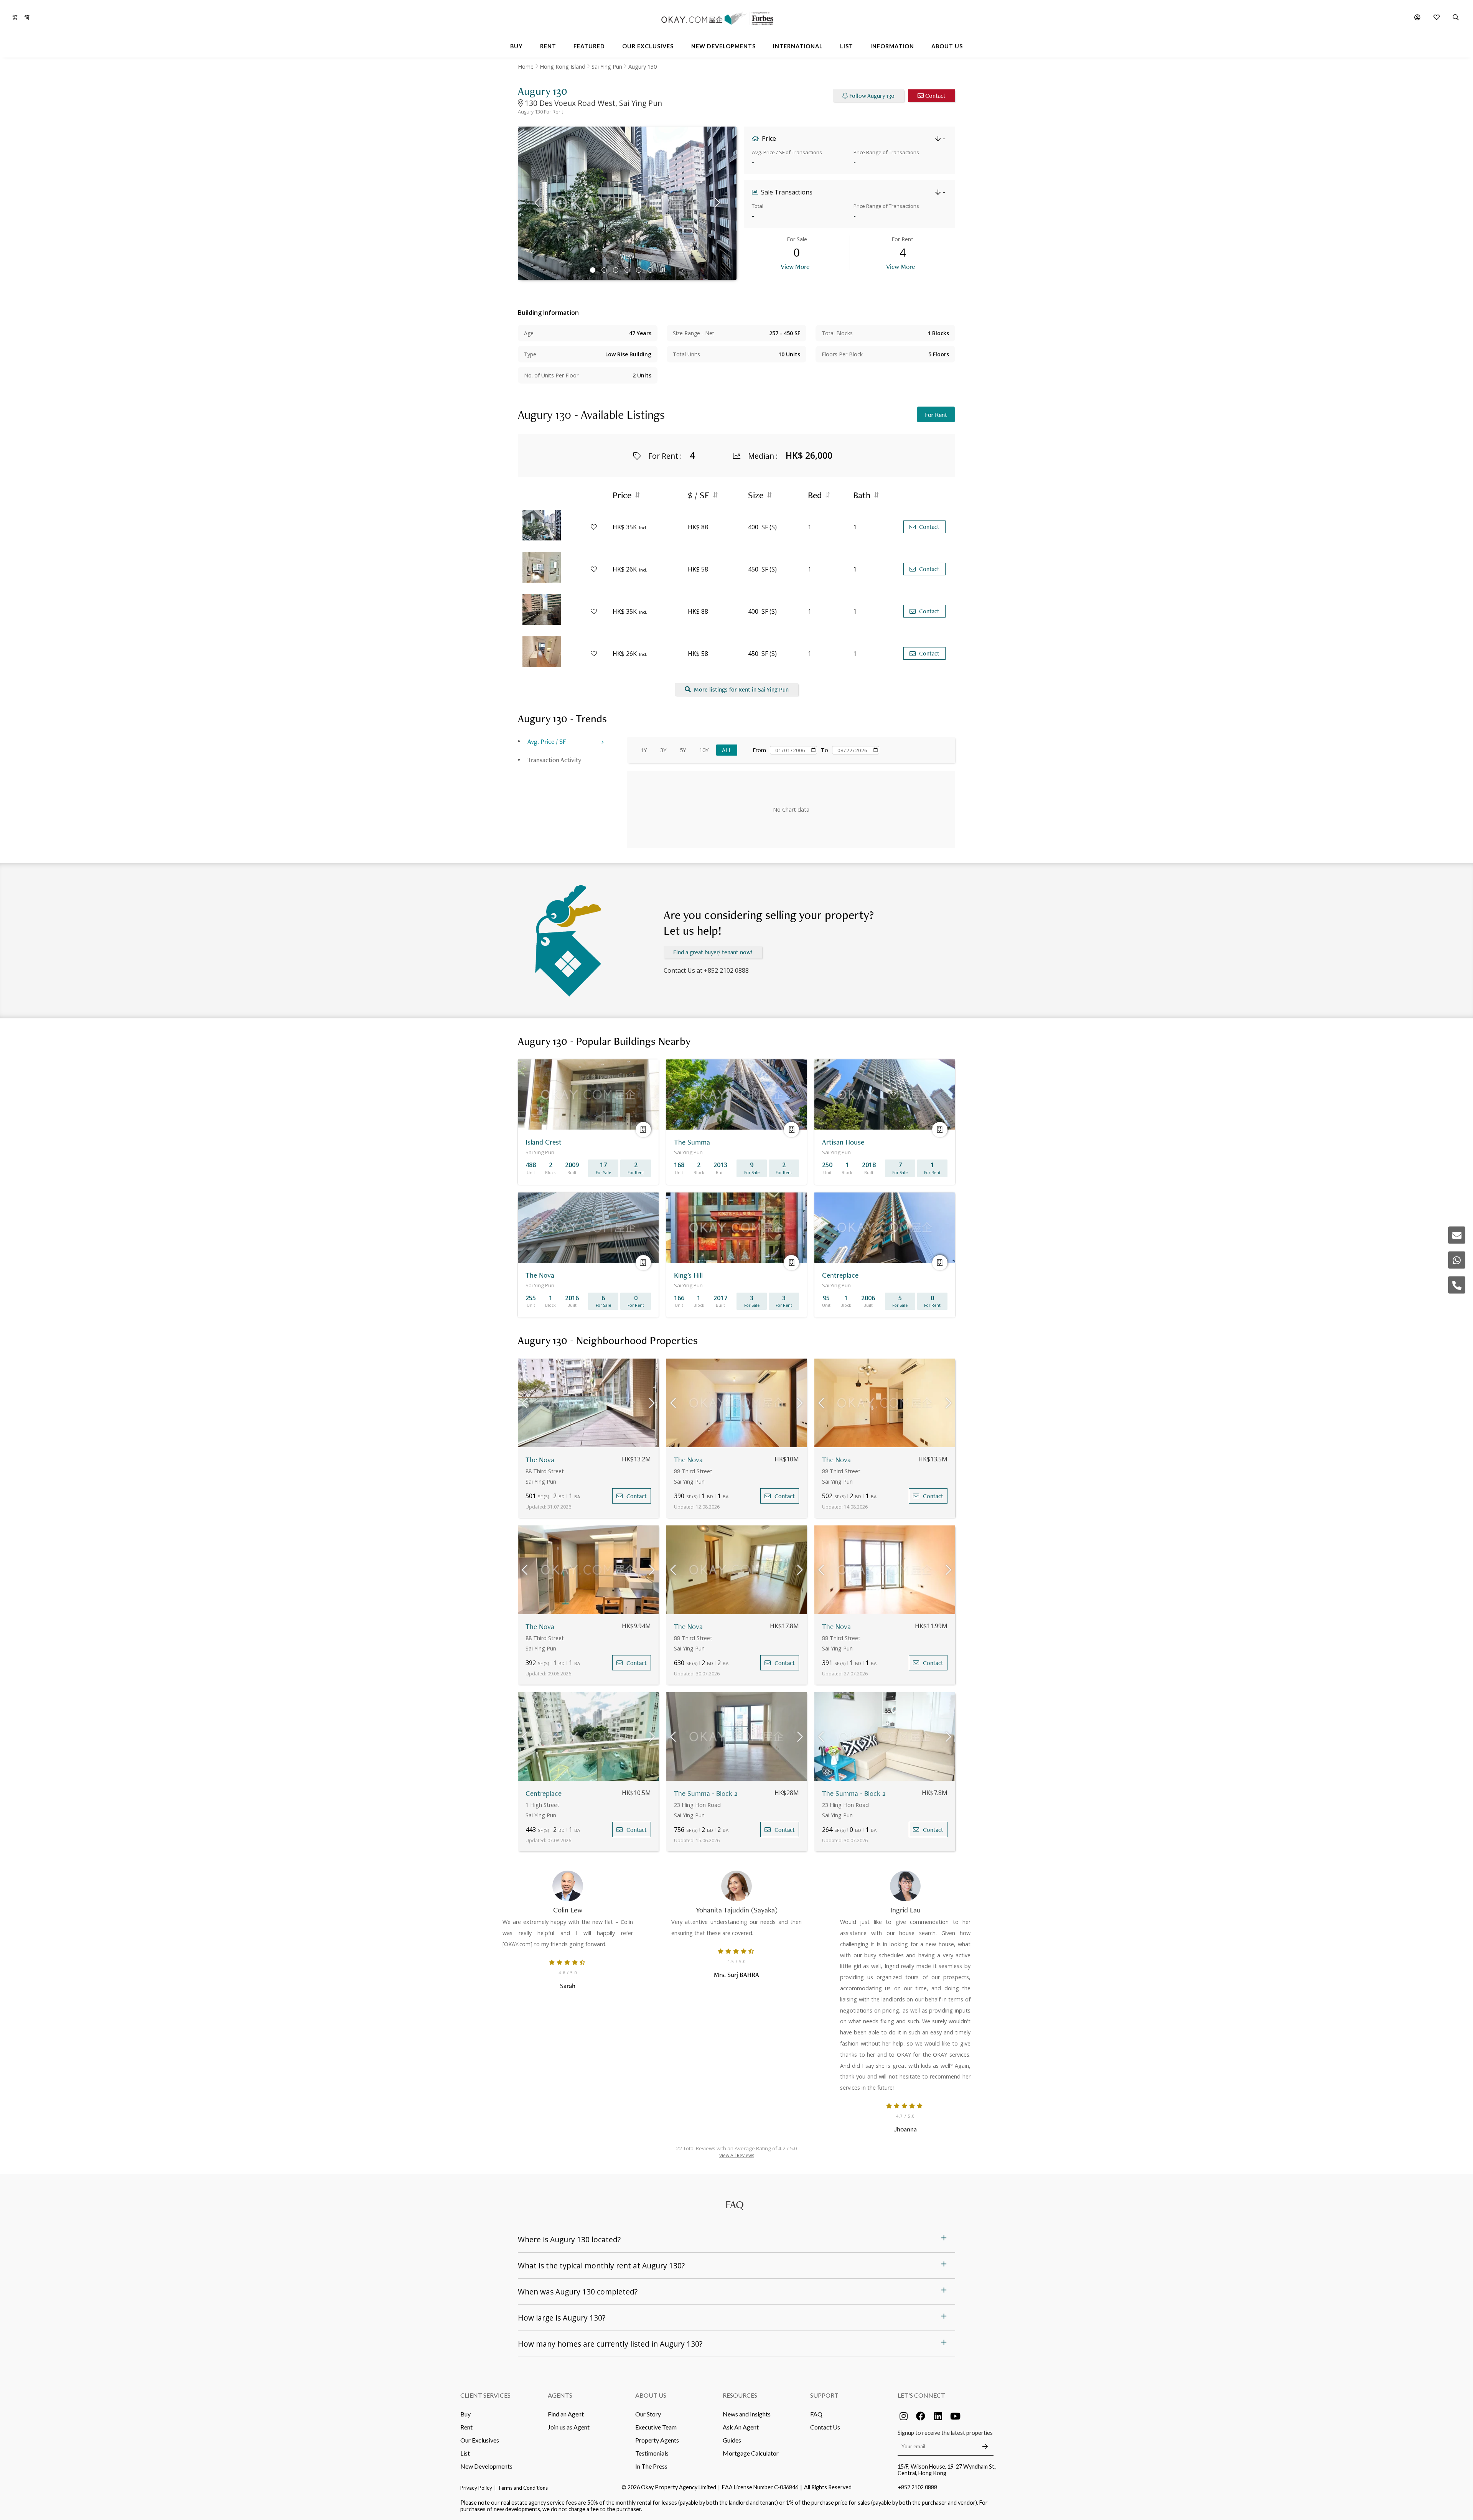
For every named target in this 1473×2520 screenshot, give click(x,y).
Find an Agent (566, 2414)
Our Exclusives (480, 2440)
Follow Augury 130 (872, 96)
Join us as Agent (569, 2427)
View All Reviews (737, 2155)
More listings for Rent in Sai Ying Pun (741, 689)
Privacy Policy (476, 2488)
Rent (466, 2427)
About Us (651, 2395)
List (465, 2453)
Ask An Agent (741, 2427)
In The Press (651, 2466)
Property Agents (657, 2440)
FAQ (816, 2414)
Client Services (485, 2395)
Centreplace (544, 1793)
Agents (560, 2395)
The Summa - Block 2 (706, 1793)
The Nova (540, 1460)
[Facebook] (921, 2416)
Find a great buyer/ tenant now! (713, 952)
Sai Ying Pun (607, 67)
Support (824, 2395)
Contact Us (825, 2427)
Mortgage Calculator (751, 2453)
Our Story (648, 2414)
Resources (740, 2395)
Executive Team (656, 2427)
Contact (935, 96)
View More (795, 266)
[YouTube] (955, 2416)
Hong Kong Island (563, 67)
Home (526, 67)
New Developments (486, 2466)
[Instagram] (903, 2416)
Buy (465, 2414)
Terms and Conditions (523, 2488)
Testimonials (652, 2453)
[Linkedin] (938, 2416)
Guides (732, 2440)
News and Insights (747, 2414)
